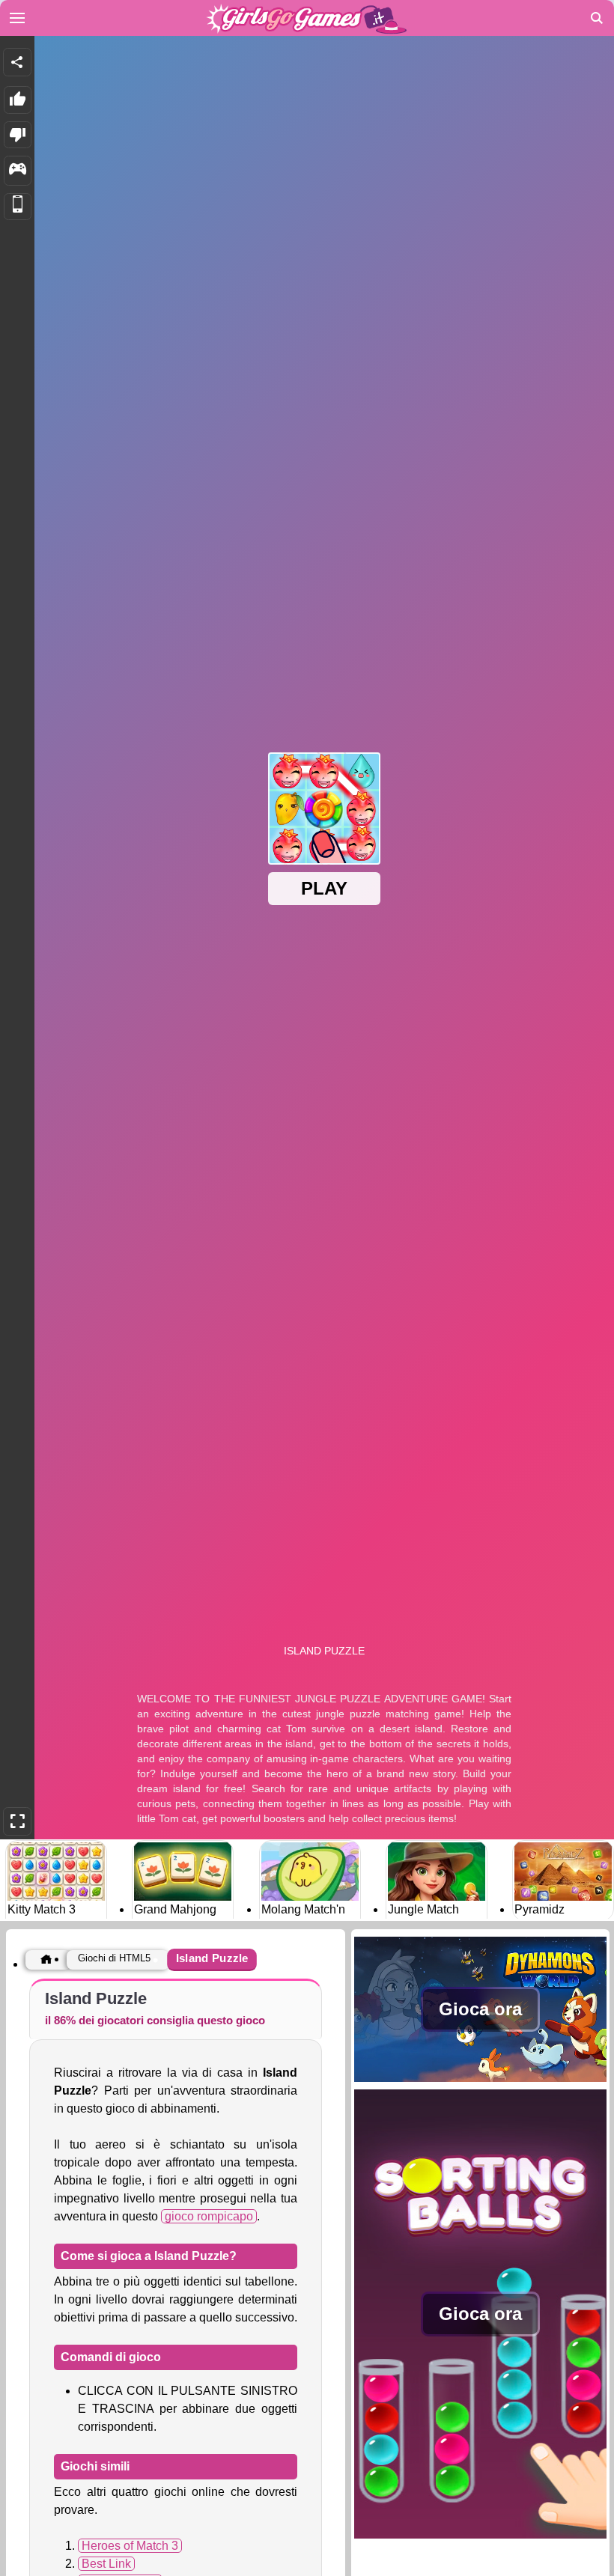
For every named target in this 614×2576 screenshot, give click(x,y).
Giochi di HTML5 (114, 1958)
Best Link (106, 2564)
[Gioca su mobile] (18, 207)
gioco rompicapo (209, 2216)
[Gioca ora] (480, 2081)
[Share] (17, 62)
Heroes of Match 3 (130, 2546)
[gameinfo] (18, 171)
